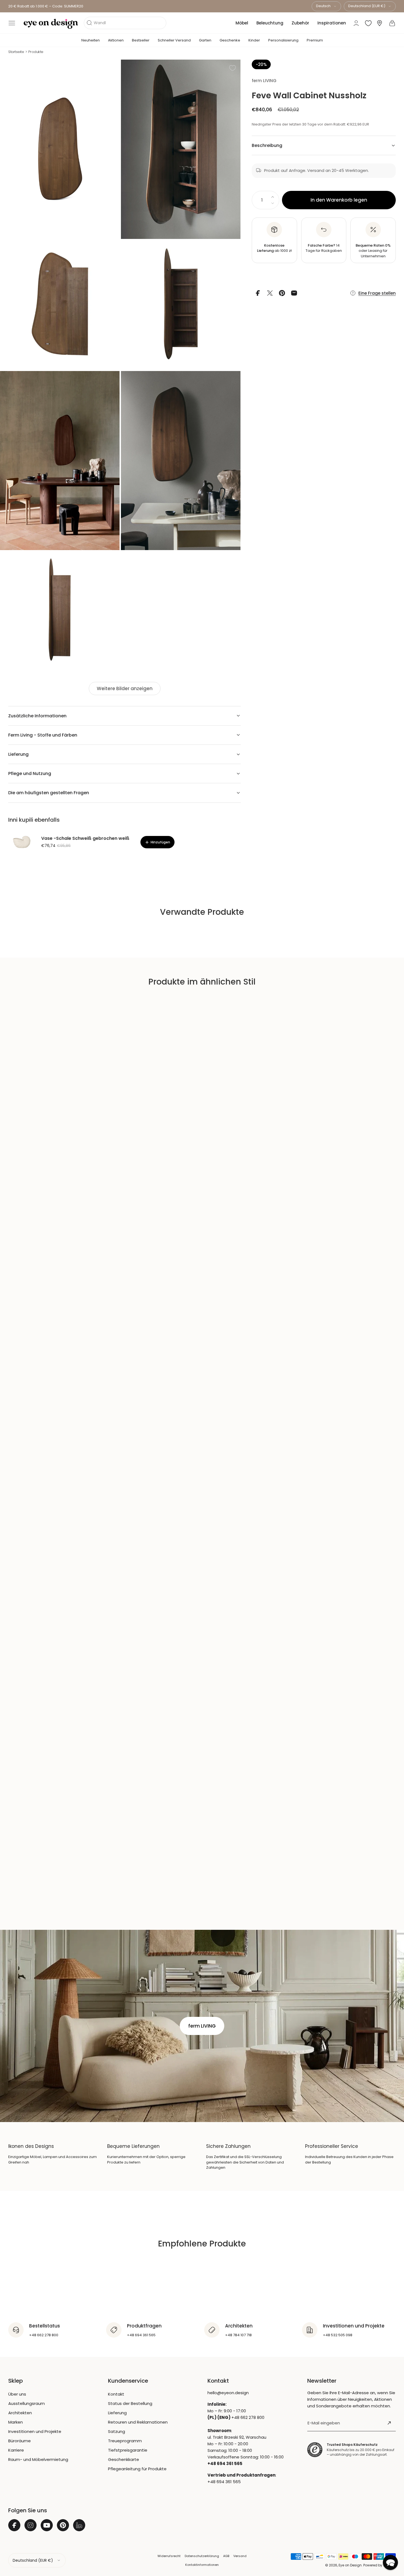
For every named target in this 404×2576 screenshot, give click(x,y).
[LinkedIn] (79, 2525)
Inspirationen (332, 23)
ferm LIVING (264, 81)
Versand (240, 2556)
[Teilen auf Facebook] (258, 293)
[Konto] (356, 23)
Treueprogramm (125, 2441)
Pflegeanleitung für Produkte (137, 2469)
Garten (205, 40)
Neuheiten (91, 40)
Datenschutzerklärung (202, 2556)
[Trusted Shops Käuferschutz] (315, 2450)
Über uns (17, 2394)
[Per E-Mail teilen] (294, 293)
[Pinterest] (63, 2525)
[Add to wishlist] (233, 68)
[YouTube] (47, 2525)
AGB (226, 2556)
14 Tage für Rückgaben (324, 248)
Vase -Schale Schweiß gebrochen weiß (85, 838)
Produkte (36, 52)
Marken (16, 2422)
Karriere (16, 2450)
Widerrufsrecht (169, 2556)
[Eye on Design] (51, 24)
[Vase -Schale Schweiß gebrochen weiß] (22, 842)
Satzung (117, 2431)
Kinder (254, 40)
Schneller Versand (174, 40)
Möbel (242, 23)
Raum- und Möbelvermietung (38, 2459)
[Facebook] (14, 2525)
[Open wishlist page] (368, 23)
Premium (315, 40)
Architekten (20, 2413)
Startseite (16, 52)
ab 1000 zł (274, 248)
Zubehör (300, 23)
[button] (12, 23)
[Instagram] (31, 2525)
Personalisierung (283, 40)
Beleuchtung (270, 23)
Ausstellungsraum (27, 2403)
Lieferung (117, 2413)
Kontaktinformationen (202, 2565)
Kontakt (116, 2394)
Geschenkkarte (124, 2459)
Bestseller (141, 40)
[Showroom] (380, 23)
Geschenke (230, 40)
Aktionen (116, 40)
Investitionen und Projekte (35, 2431)
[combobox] (326, 6)
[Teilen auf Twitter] (270, 293)
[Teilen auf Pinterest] (282, 293)
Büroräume (20, 2441)
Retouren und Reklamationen (138, 2422)
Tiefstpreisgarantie (128, 2450)
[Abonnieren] (389, 2423)
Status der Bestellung (130, 2403)
